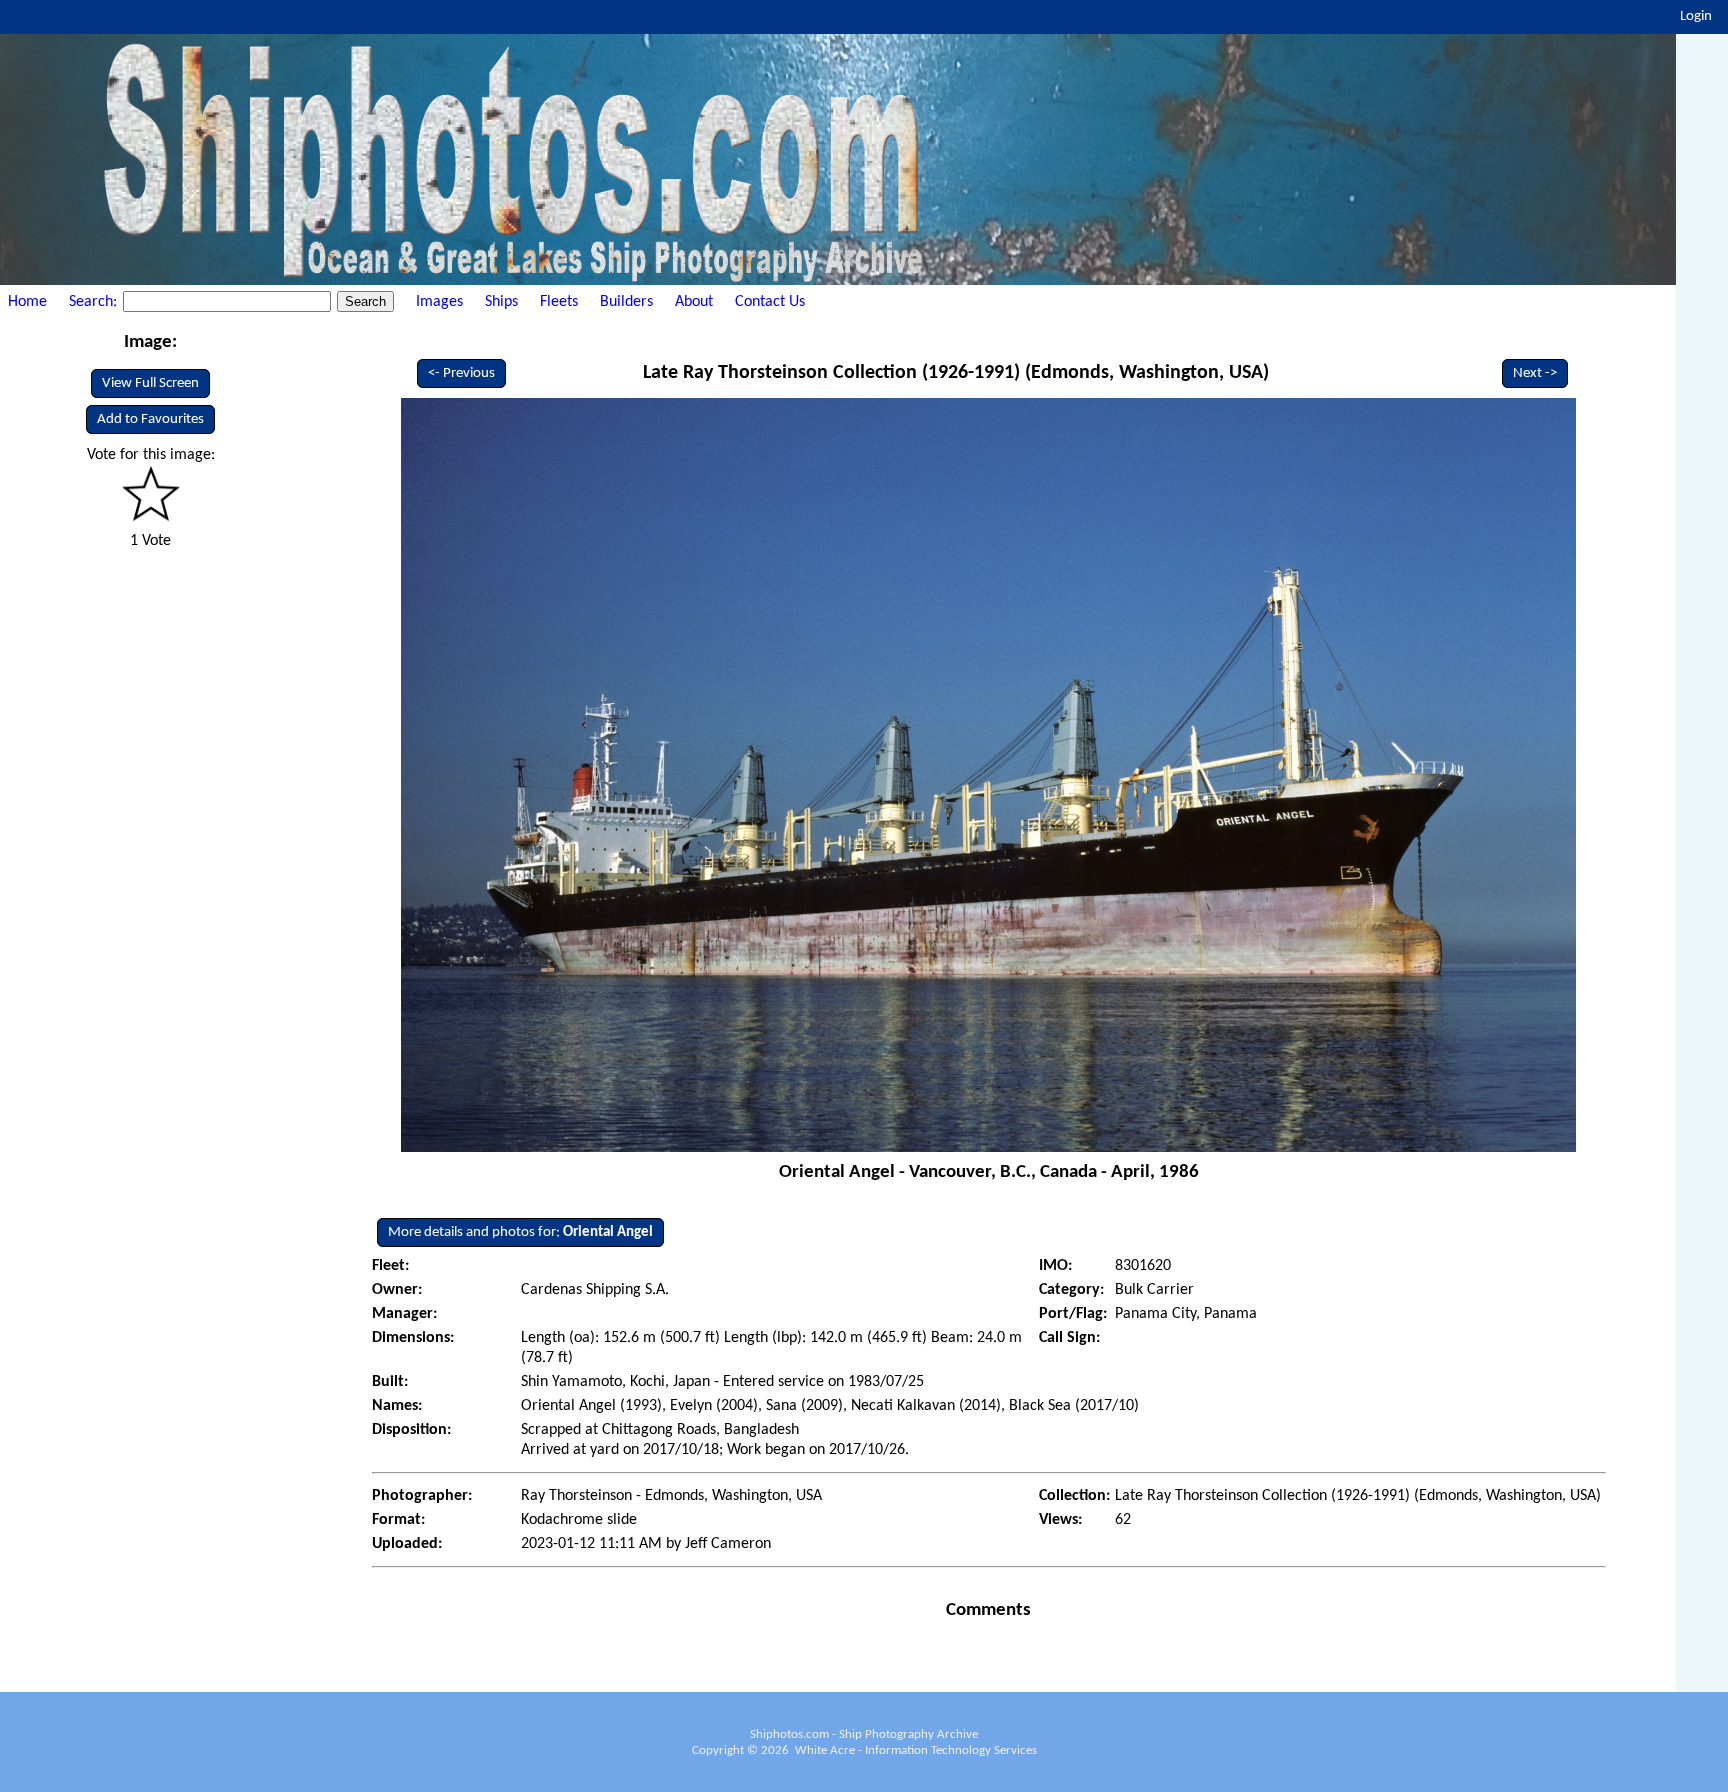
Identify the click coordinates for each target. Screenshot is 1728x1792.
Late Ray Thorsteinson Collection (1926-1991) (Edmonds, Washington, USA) (956, 373)
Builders (626, 302)
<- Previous (461, 373)
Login (1696, 16)
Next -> (1535, 373)
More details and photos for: (520, 1232)
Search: (95, 302)
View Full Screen (150, 383)
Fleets (559, 302)
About (694, 302)
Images (439, 302)
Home (27, 302)
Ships (501, 302)
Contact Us (770, 302)
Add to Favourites (150, 419)
